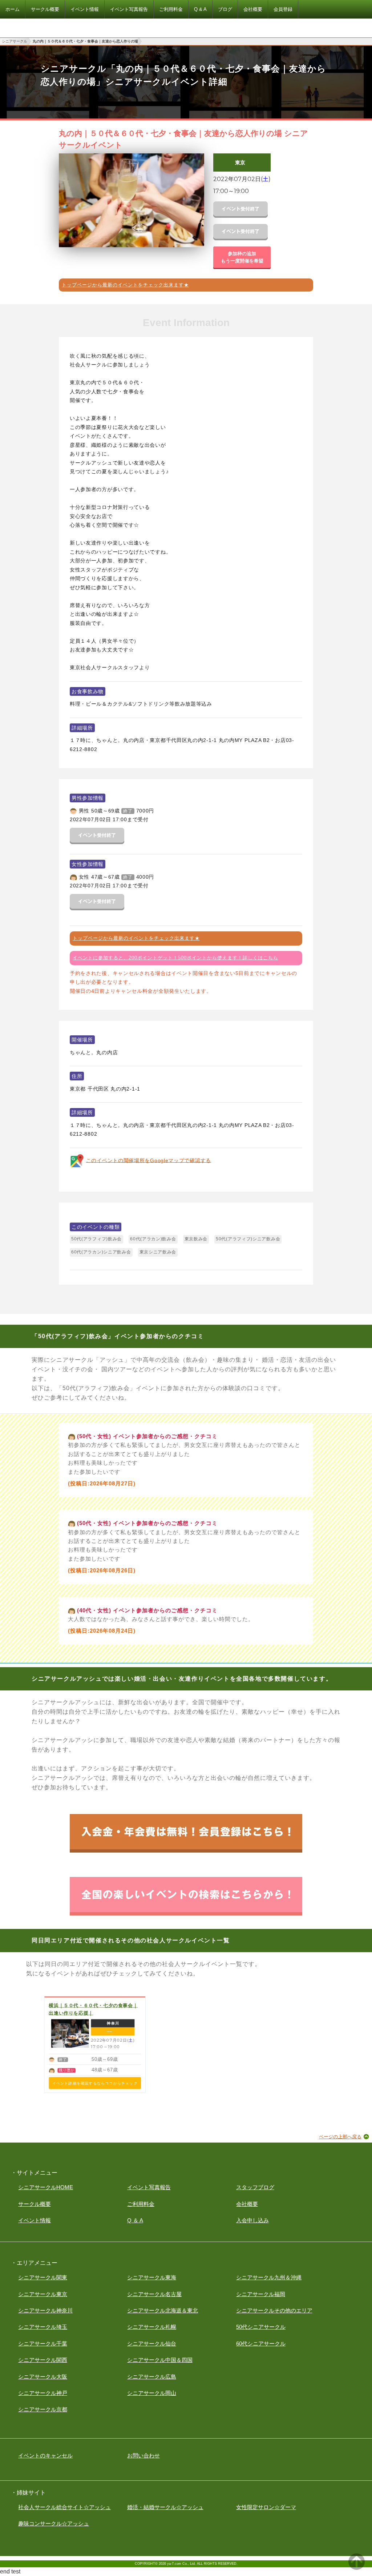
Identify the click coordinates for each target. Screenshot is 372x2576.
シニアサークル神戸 (43, 2393)
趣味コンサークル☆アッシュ (54, 2523)
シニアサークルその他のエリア (274, 2310)
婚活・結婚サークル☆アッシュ (165, 2507)
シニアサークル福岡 (261, 2294)
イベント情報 (35, 2220)
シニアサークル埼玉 (43, 2327)
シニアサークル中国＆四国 (160, 2360)
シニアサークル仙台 (152, 2344)
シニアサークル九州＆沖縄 (269, 2277)
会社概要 (247, 2204)
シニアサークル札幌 (152, 2327)
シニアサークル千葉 (43, 2344)
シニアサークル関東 (43, 2277)
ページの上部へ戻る (340, 2137)
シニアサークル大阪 (43, 2377)
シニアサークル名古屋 (154, 2294)
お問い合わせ (143, 2455)
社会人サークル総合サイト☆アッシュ (64, 2507)
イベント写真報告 (149, 2187)
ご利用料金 (141, 2204)
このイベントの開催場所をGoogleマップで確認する (149, 1160)
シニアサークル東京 (43, 2294)
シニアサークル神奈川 (45, 2310)
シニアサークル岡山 (152, 2393)
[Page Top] (357, 2568)
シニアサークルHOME (46, 2187)
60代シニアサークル (261, 2344)
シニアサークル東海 (152, 2277)
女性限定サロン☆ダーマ (266, 2507)
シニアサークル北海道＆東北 (163, 2310)
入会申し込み (252, 2220)
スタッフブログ (255, 2187)
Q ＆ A (135, 2220)
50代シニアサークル (261, 2327)
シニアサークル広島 (152, 2377)
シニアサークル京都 (43, 2409)
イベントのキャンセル (45, 2455)
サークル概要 (35, 2204)
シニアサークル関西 (43, 2360)
